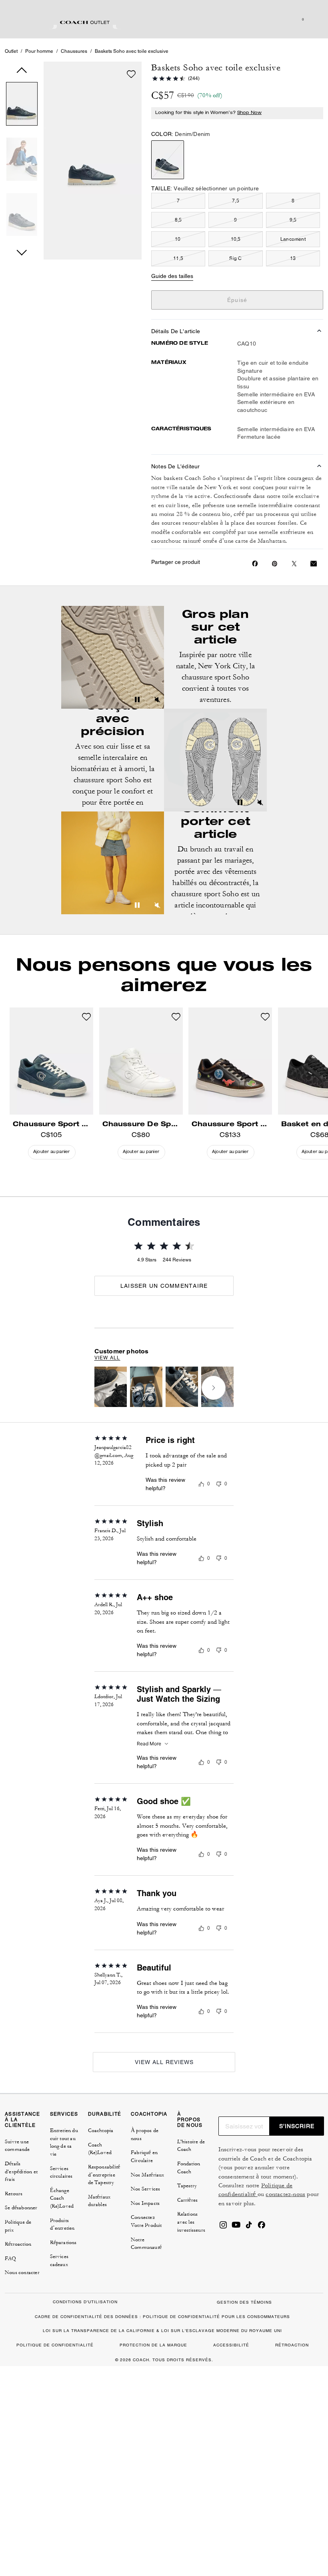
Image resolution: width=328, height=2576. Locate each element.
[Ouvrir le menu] (314, 19)
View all (107, 1358)
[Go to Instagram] (223, 2227)
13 (293, 258)
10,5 (236, 239)
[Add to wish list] (131, 74)
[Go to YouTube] (236, 2227)
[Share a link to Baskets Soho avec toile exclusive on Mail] (314, 564)
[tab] (85, 22)
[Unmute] (157, 701)
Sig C (235, 258)
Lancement (293, 239)
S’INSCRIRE (297, 2126)
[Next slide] (214, 1388)
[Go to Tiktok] (249, 2227)
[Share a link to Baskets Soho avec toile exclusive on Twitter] (294, 564)
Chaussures (74, 51)
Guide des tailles (172, 276)
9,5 (293, 220)
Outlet (11, 51)
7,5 (236, 201)
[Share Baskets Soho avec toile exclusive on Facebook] (255, 564)
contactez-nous (285, 2194)
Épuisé (237, 300)
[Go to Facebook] (262, 2227)
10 (178, 239)
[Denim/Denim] (168, 160)
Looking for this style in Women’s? (208, 113)
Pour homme (39, 51)
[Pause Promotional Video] (137, 701)
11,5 (178, 258)
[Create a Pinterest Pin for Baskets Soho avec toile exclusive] (275, 564)
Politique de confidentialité (256, 2190)
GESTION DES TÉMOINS (244, 2302)
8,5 (178, 220)
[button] (22, 105)
